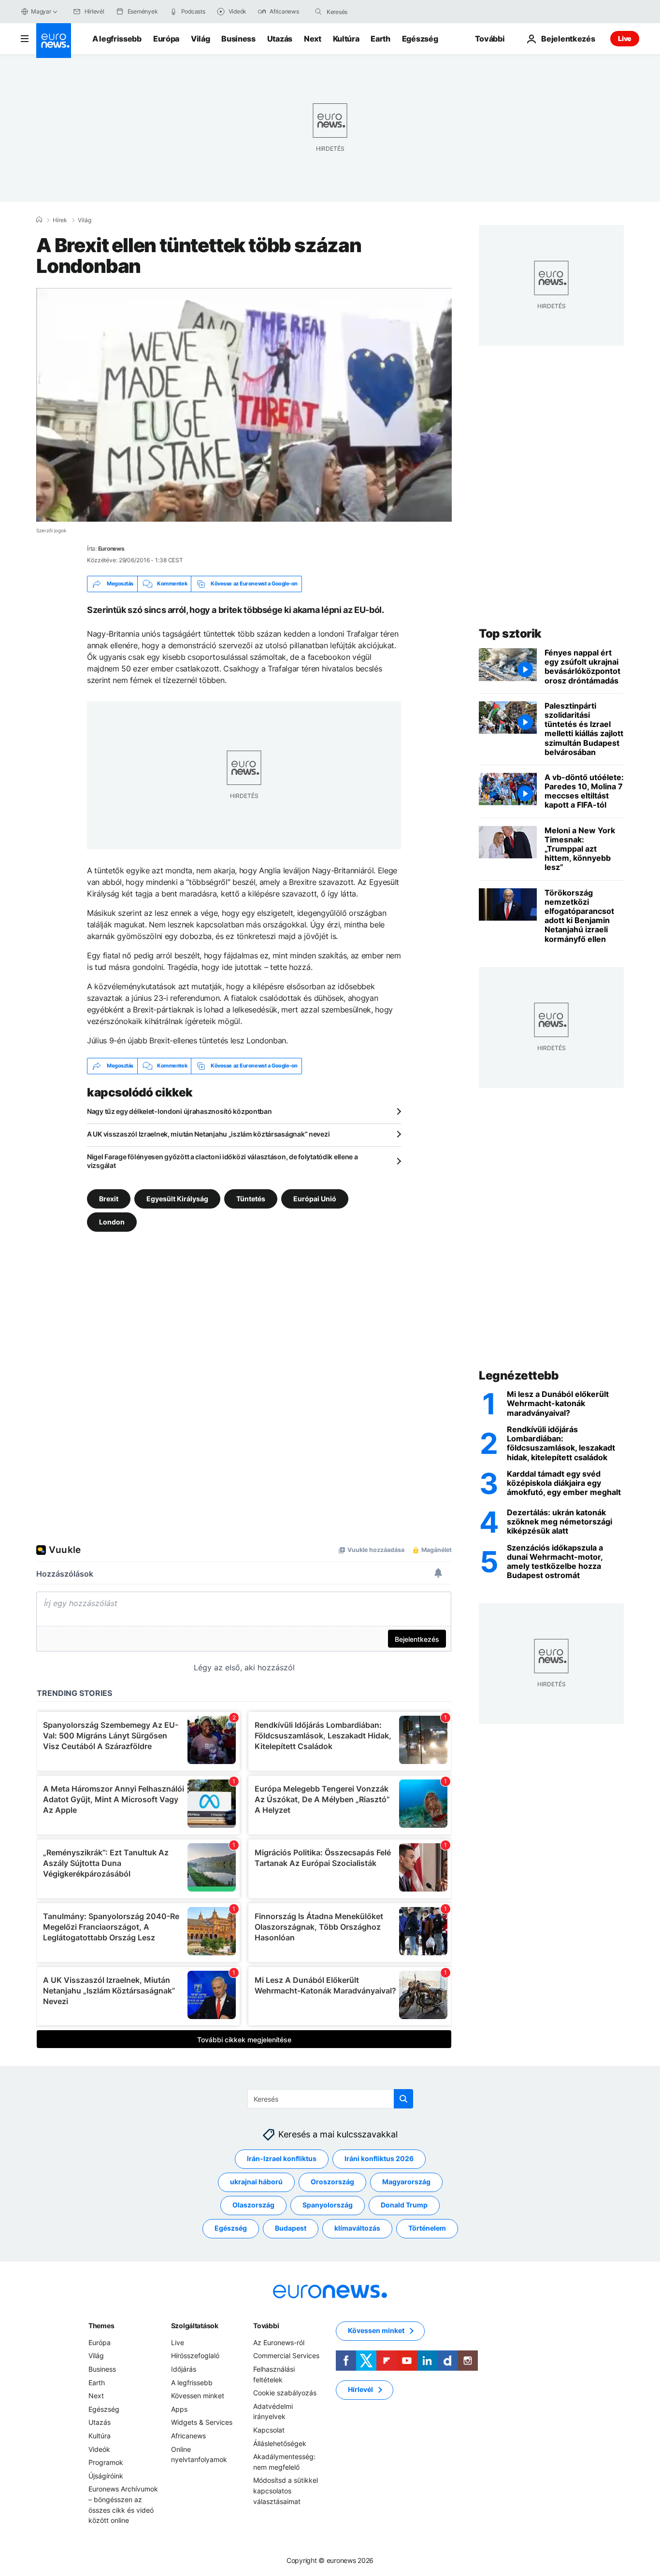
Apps (179, 2409)
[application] (244, 405)
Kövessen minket (198, 2396)
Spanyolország (328, 2205)
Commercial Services (286, 2355)
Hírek (60, 220)
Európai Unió (315, 1198)
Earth (380, 39)
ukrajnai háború (256, 2182)
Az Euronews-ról (279, 2342)
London (112, 1221)
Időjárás (184, 2369)
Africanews (188, 2436)
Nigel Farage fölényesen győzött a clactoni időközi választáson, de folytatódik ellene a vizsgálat (222, 1161)
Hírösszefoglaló (195, 2355)
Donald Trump (404, 2205)
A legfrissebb (117, 39)
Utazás (280, 39)
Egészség (420, 39)
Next (313, 39)
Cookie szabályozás (285, 2393)
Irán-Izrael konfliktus (282, 2158)
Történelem (427, 2228)
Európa (166, 39)
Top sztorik (510, 633)
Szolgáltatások (195, 2326)
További (266, 2326)
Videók (99, 2449)
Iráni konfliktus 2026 (379, 2158)
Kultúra (346, 39)
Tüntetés (251, 1198)
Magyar (41, 11)
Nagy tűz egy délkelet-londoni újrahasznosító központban (179, 1111)
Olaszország (253, 2205)
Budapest (291, 2228)
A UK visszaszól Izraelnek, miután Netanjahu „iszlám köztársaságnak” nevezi (208, 1134)
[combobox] (367, 12)
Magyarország (406, 2182)
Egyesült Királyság (177, 1198)
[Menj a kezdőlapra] (54, 41)
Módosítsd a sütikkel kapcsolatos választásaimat (286, 2491)
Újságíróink (106, 2475)
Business (238, 39)
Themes (101, 2326)
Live (625, 38)
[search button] (318, 12)
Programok (106, 2462)
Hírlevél (360, 2389)
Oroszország (332, 2182)
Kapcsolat (269, 2430)
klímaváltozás (357, 2228)
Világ (200, 39)
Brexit (109, 1198)
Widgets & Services (202, 2422)
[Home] (39, 220)
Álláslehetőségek (280, 2443)
